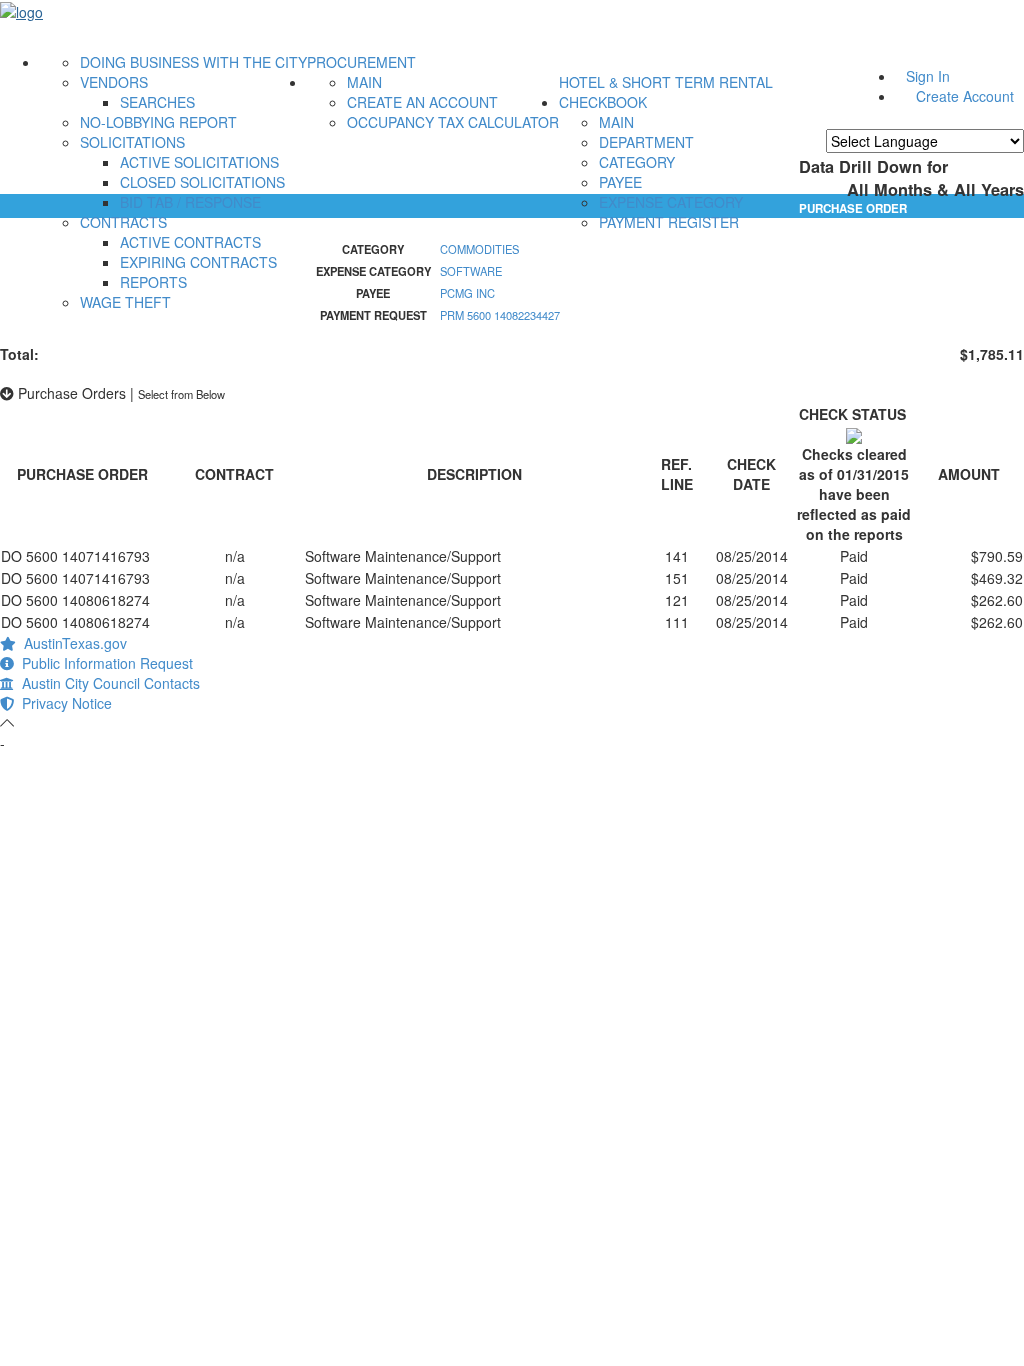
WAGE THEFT (125, 302)
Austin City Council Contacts (107, 683)
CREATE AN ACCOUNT (422, 102)
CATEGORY (637, 162)
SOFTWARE (471, 271)
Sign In (928, 76)
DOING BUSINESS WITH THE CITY (193, 62)
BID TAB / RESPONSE (190, 202)
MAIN (364, 82)
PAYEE (620, 182)
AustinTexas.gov (71, 643)
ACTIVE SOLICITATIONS (199, 162)
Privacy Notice (63, 703)
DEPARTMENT (646, 142)
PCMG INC (467, 293)
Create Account (965, 96)
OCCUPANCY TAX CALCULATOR (453, 122)
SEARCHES (157, 102)
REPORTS (153, 282)
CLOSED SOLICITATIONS (202, 182)
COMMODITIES (479, 249)
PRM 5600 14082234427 (500, 315)
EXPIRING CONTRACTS (198, 262)
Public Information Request (103, 663)
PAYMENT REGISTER (669, 222)
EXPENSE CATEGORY (671, 202)
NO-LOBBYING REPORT (158, 122)
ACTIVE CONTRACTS (190, 242)
